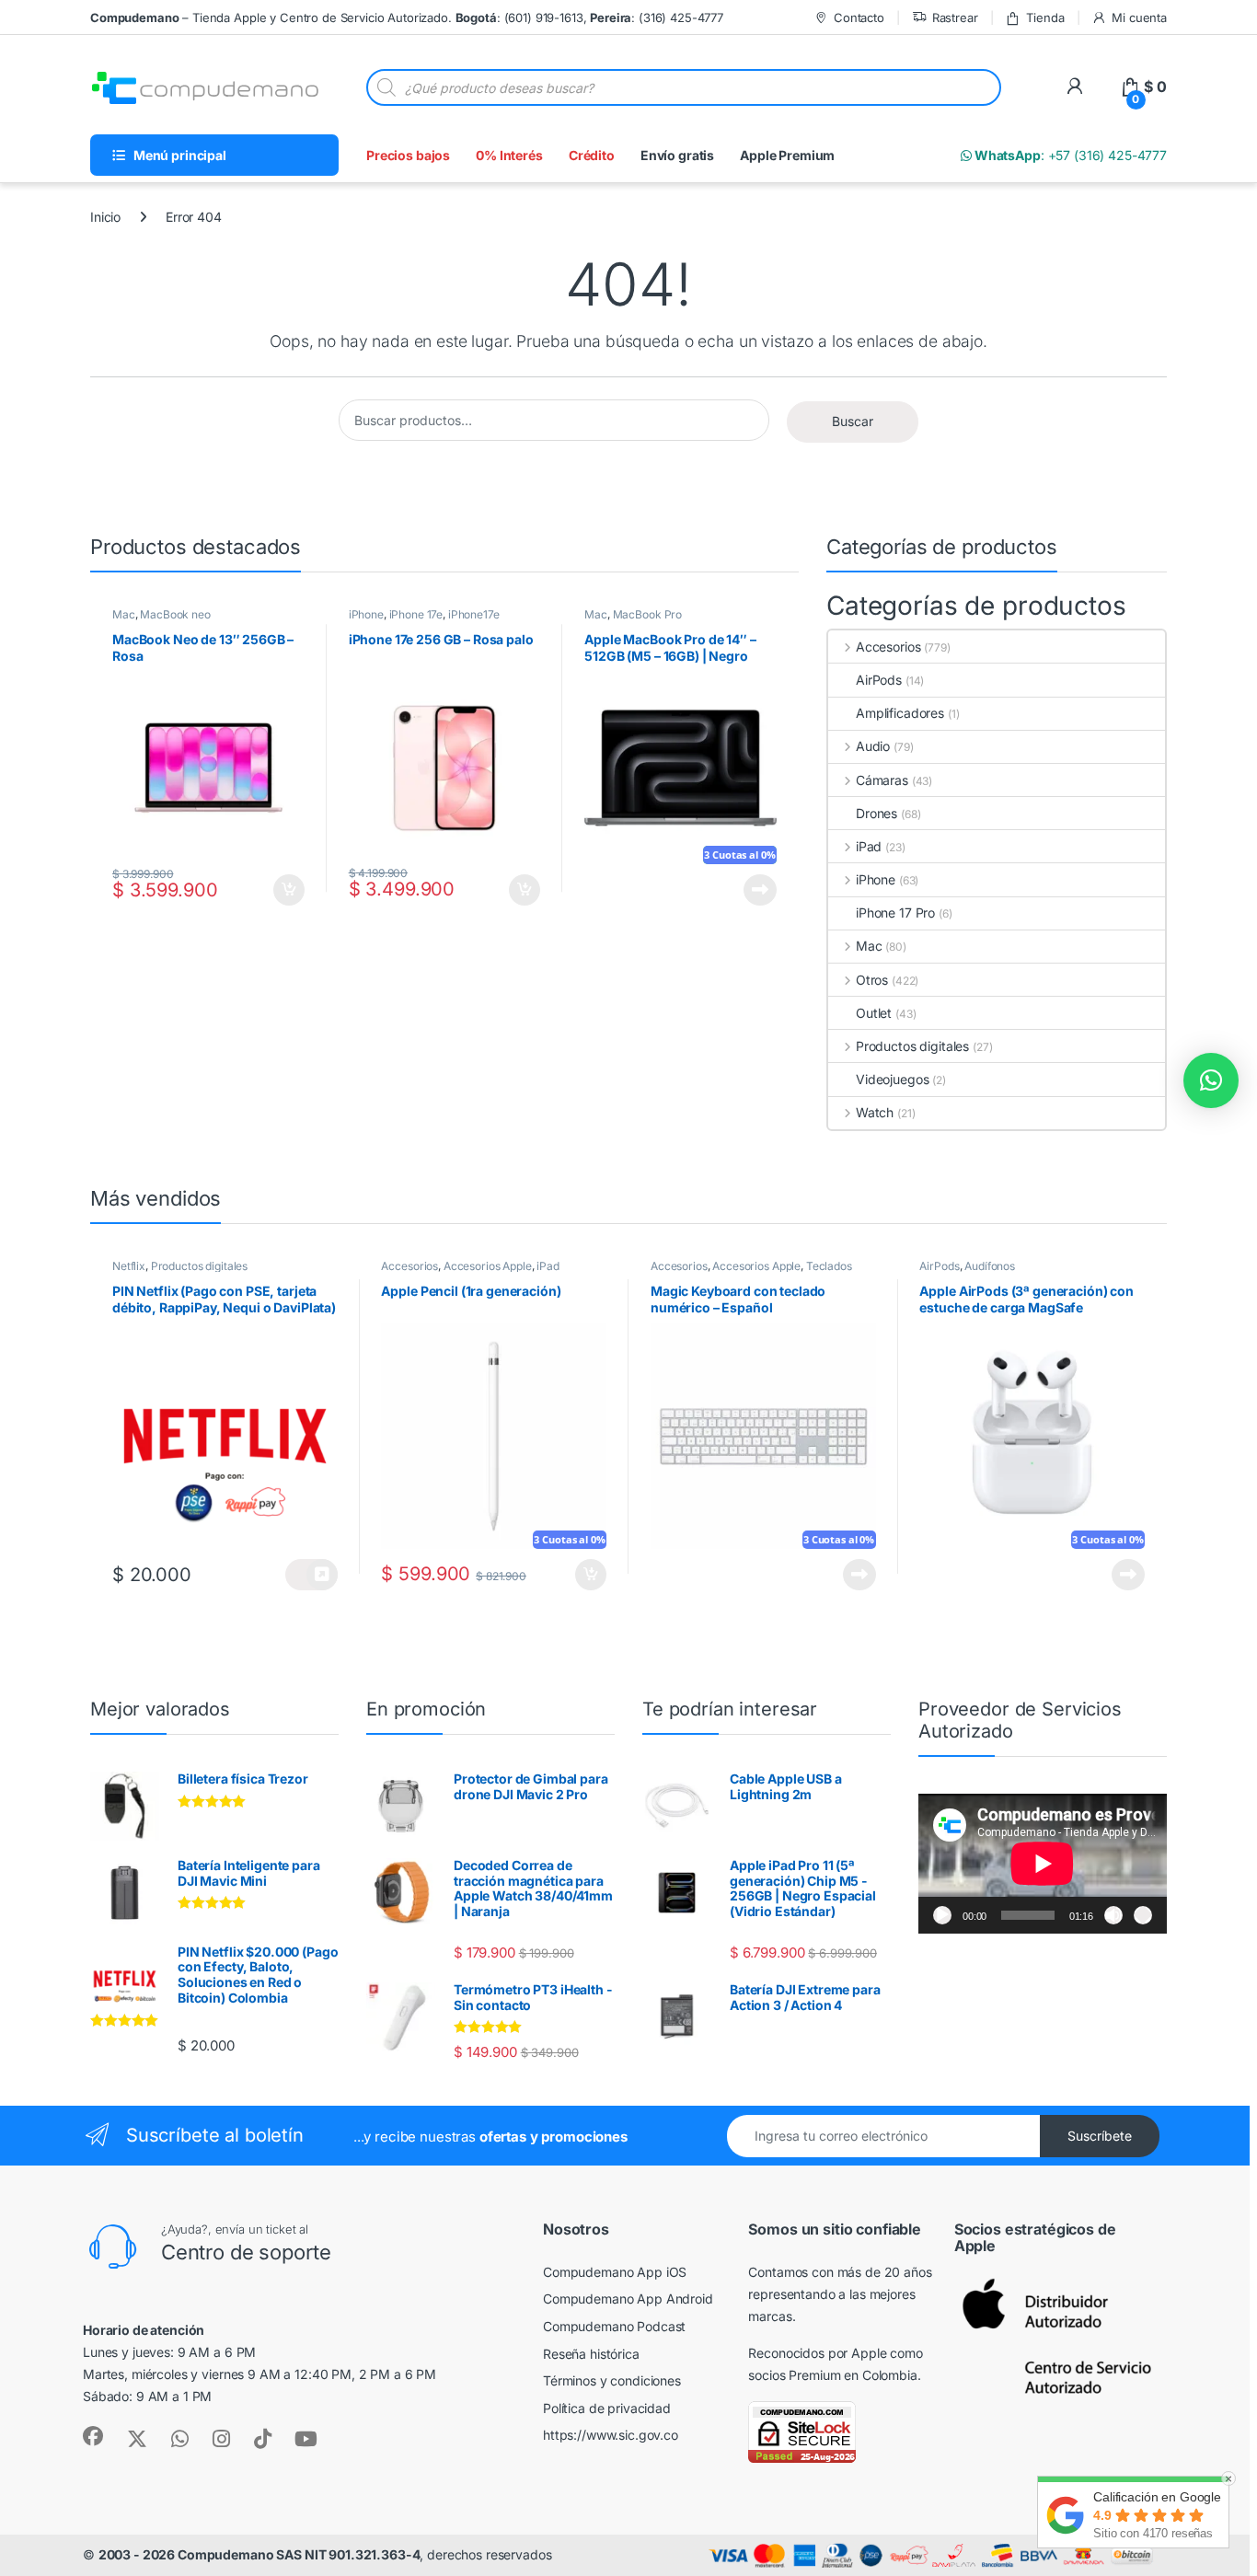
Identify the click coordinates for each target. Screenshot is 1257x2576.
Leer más (760, 890)
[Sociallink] (93, 2436)
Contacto (859, 17)
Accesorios (888, 647)
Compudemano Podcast (614, 2326)
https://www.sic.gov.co (611, 2435)
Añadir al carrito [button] (285, 890)
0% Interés (509, 155)
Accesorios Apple (488, 1266)
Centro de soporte (246, 2252)
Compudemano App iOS (615, 2272)
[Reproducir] (942, 1915)
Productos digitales (912, 1046)
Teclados (829, 1266)
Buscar (853, 421)
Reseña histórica (591, 2354)
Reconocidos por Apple (817, 2353)
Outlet (874, 1013)
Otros (872, 980)
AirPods (879, 680)
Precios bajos (408, 155)
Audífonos (990, 1266)
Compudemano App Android (628, 2299)
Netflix (129, 1266)
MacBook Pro (647, 614)
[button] (1211, 1080)
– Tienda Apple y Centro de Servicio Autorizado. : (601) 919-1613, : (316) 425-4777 (407, 17)
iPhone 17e (416, 614)
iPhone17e (474, 614)
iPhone (366, 614)
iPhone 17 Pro (895, 913)
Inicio (105, 217)
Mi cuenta (1139, 17)
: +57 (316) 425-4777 (1069, 155)
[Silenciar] (1113, 1915)
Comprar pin (311, 1575)
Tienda (1045, 17)
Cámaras (882, 780)
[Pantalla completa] (1143, 1915)
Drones (876, 813)
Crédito (592, 155)
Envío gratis (677, 155)
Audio (873, 746)
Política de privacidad (607, 2408)
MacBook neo (175, 614)
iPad (869, 846)
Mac (124, 614)
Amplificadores (900, 713)
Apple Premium (787, 155)
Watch (875, 1112)
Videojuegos (892, 1079)
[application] (1043, 1864)
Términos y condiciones (612, 2380)
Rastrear (955, 17)
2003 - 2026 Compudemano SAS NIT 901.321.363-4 (259, 2554)
